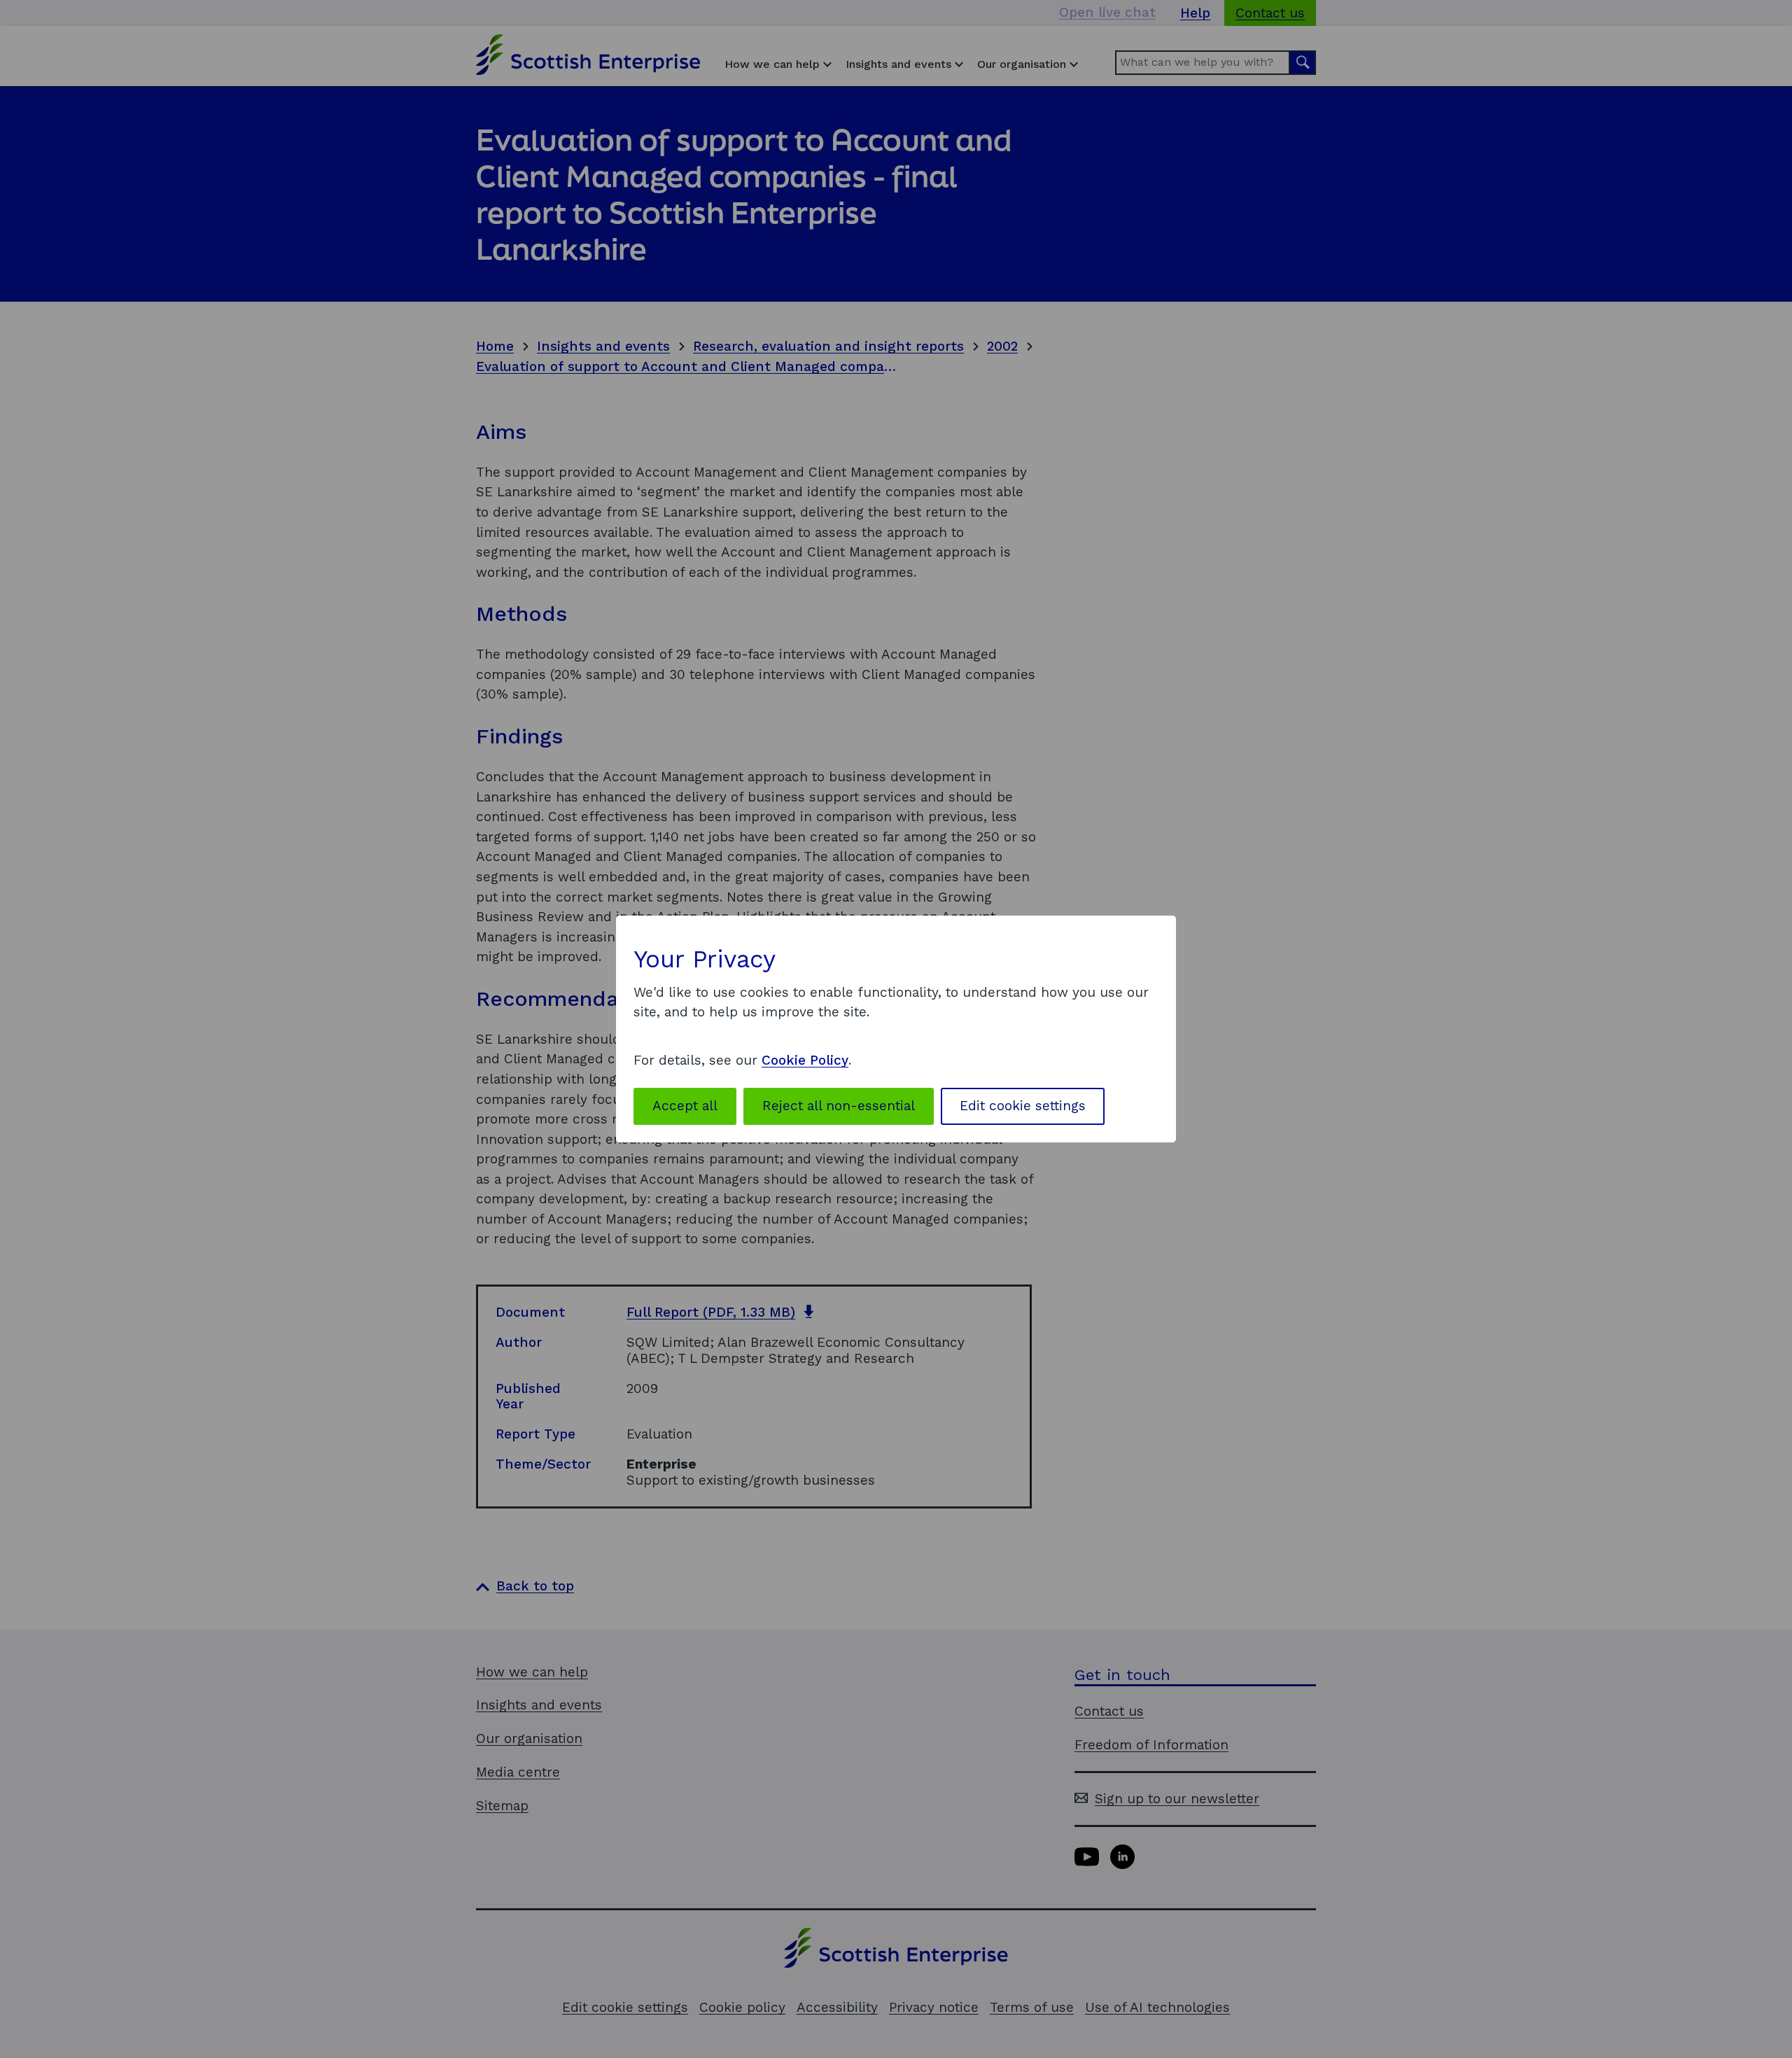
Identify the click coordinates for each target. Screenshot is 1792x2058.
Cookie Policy (805, 1060)
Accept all (685, 1106)
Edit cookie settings (1023, 1106)
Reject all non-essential (839, 1106)
